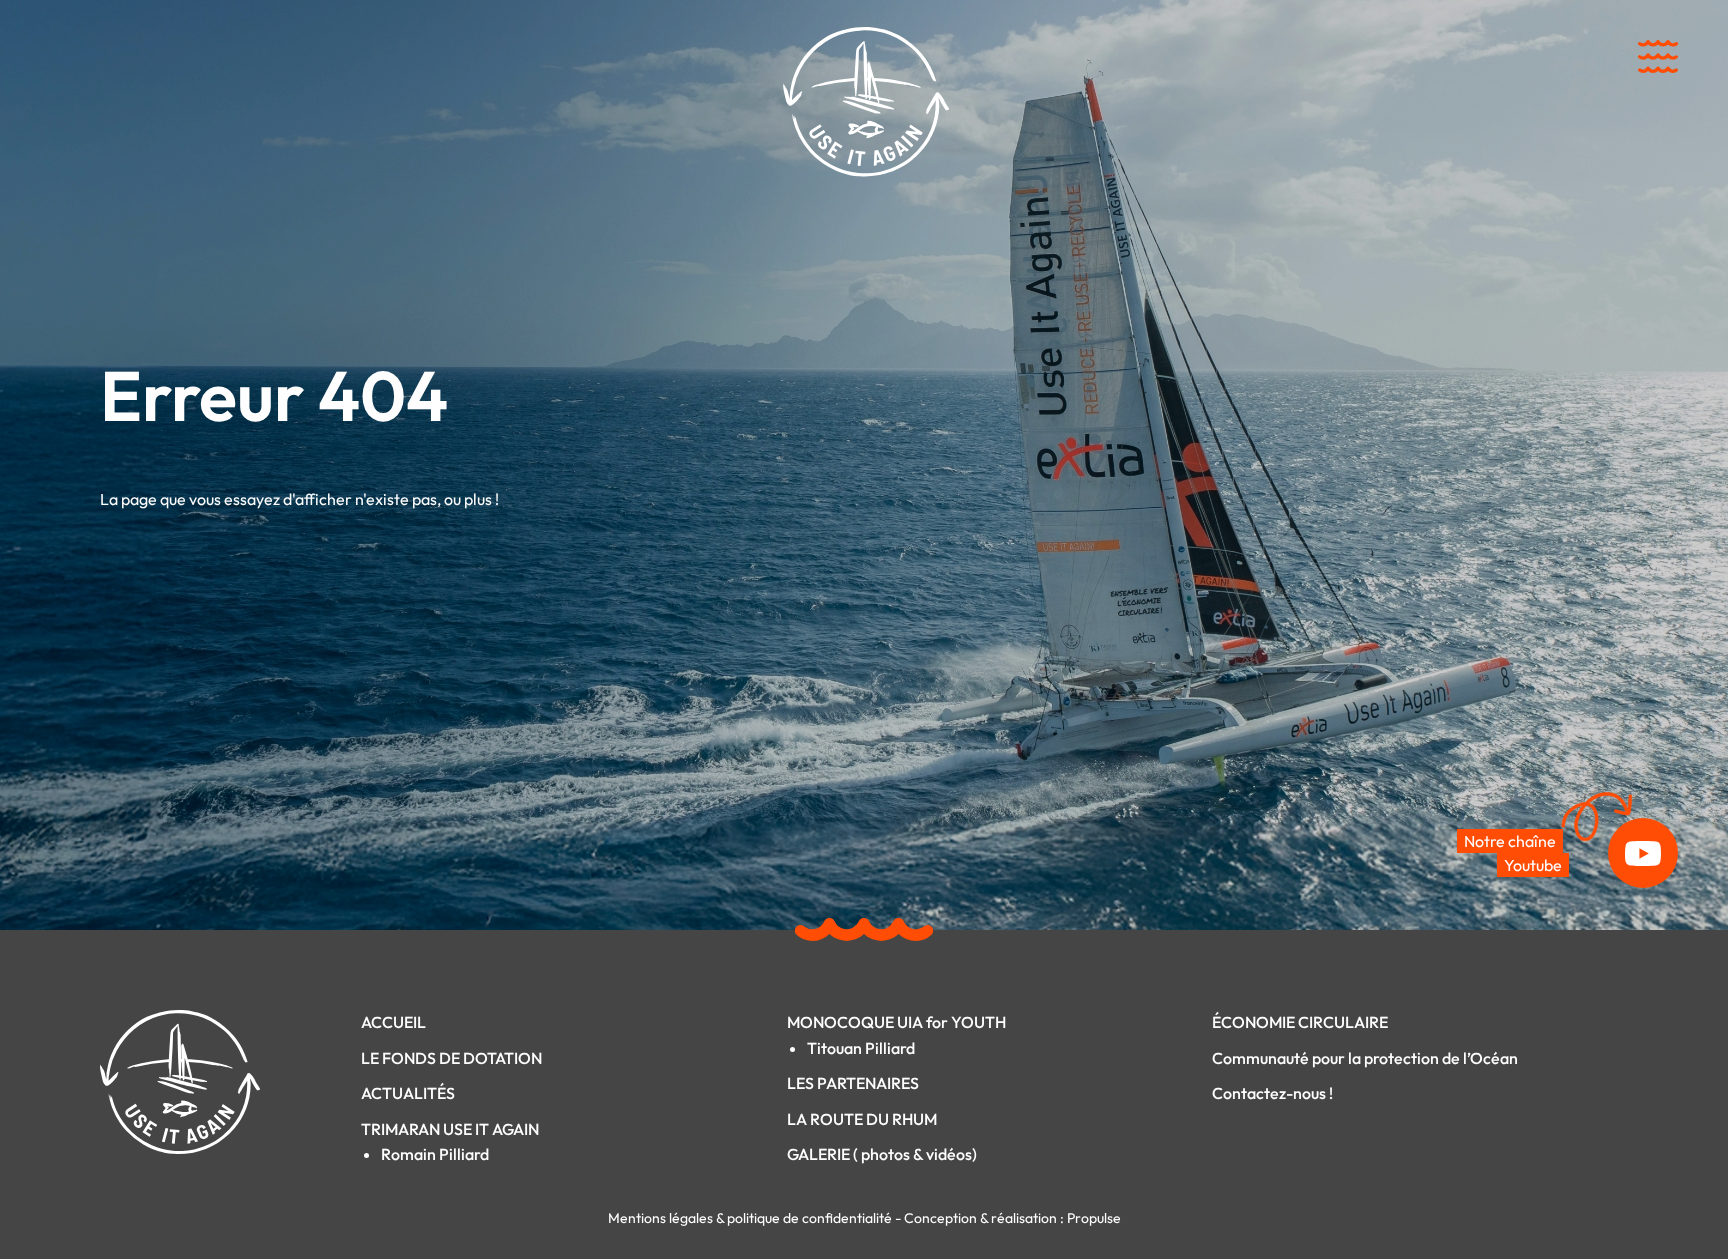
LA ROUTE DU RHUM (862, 1119)
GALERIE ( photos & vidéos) (882, 1154)
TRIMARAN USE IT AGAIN (450, 1129)
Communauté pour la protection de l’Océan (1365, 1058)
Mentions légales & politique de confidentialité (751, 1218)
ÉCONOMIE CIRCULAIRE (1300, 1022)
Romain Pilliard (435, 1154)
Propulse (1094, 1218)
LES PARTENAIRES (853, 1083)
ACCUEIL (393, 1022)
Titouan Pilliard (861, 1048)
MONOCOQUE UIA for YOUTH (896, 1022)
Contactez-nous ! (1272, 1093)
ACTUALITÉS (408, 1093)
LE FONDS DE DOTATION (451, 1058)
